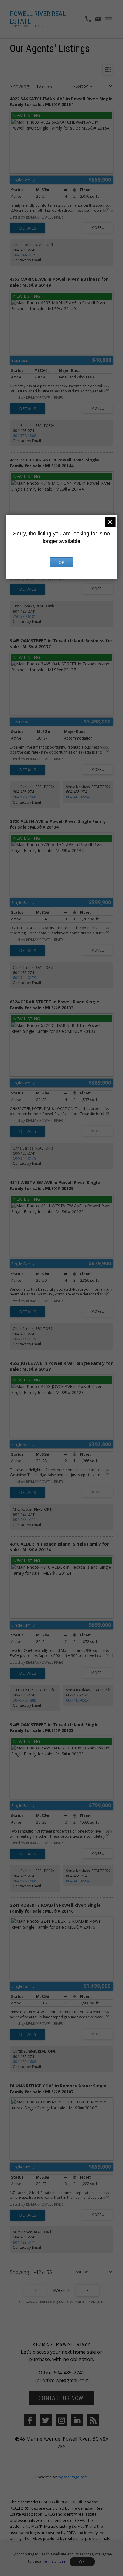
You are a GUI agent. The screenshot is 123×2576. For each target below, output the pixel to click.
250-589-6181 (24, 616)
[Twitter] (46, 2420)
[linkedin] (77, 2420)
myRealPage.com (73, 2477)
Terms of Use (54, 2561)
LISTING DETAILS (28, 228)
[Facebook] (30, 2420)
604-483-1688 (24, 2062)
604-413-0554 (78, 797)
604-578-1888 (24, 436)
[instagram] (61, 2420)
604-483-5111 (24, 1519)
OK (82, 2562)
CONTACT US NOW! (61, 2398)
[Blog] (93, 2420)
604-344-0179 (24, 255)
